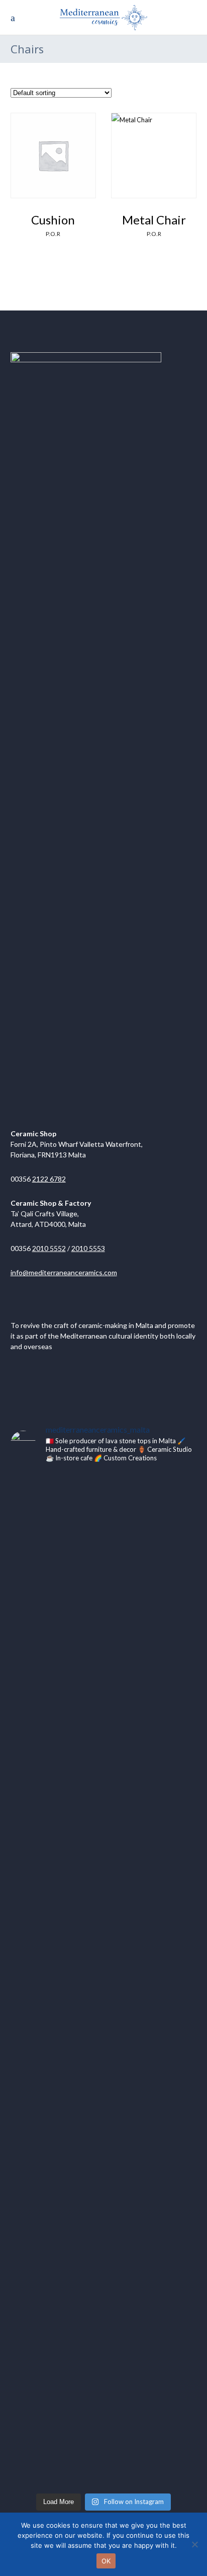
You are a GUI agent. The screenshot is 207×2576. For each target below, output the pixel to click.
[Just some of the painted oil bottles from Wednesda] (40, 1838)
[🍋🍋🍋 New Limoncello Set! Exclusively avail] (104, 2363)
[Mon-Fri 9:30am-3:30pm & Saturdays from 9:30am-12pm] (167, 2127)
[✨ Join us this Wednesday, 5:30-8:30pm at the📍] (104, 2133)
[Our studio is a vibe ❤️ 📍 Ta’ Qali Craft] (167, 1815)
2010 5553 (88, 1248)
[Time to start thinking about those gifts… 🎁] (40, 2288)
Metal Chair (154, 220)
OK (106, 2561)
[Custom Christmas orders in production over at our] (104, 1544)
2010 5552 (49, 1248)
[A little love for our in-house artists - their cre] (167, 2271)
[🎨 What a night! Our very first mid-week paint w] (104, 1908)
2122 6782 (49, 1179)
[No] (194, 2544)
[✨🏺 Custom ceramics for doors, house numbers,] (167, 1579)
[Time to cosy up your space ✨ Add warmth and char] (40, 2144)
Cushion (53, 220)
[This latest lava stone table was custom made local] (40, 1619)
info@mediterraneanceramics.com (64, 1272)
